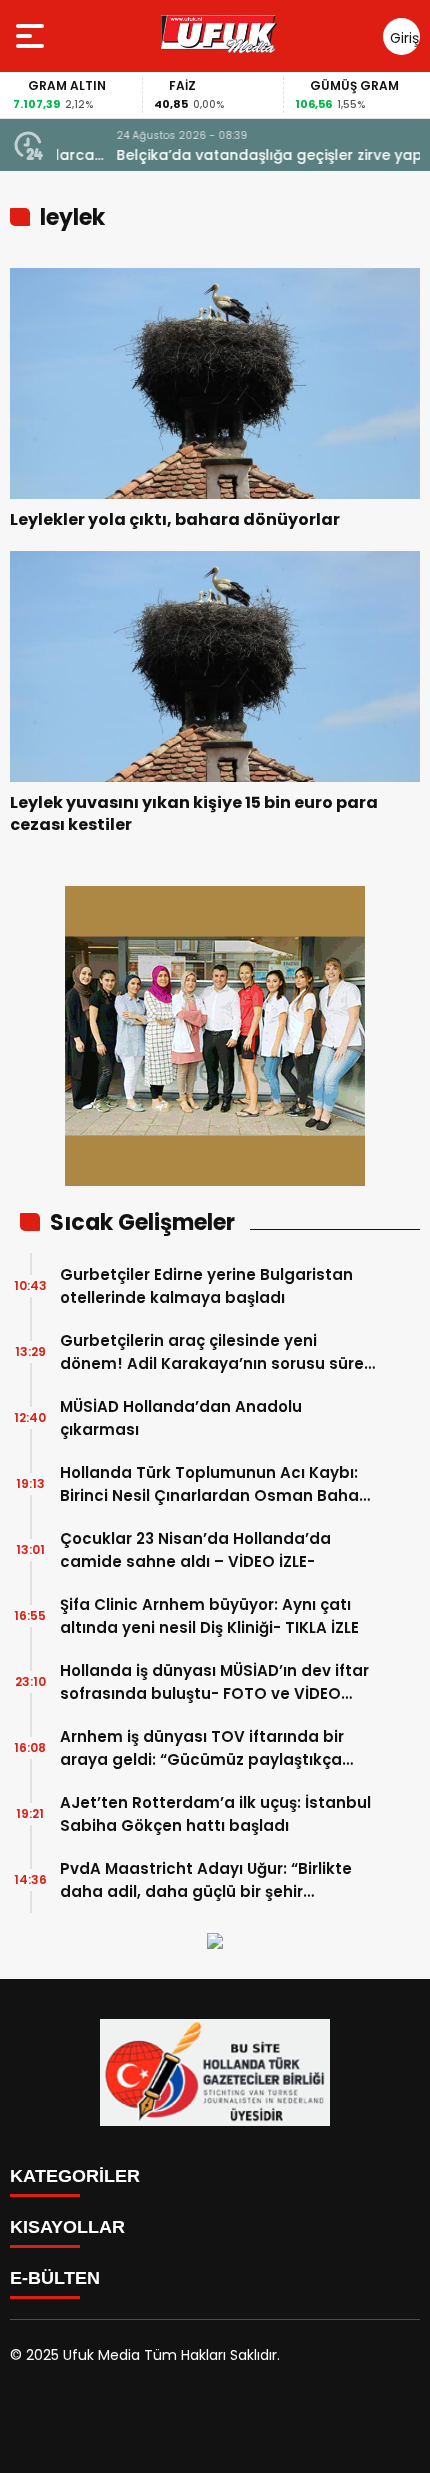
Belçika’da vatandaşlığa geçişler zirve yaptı (215, 155)
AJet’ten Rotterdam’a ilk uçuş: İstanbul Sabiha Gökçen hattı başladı (215, 1814)
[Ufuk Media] (219, 36)
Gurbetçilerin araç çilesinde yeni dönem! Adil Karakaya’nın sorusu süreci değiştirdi (219, 1352)
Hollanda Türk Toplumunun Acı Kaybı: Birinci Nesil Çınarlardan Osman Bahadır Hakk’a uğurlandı (220, 1484)
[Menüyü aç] (32, 36)
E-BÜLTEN (55, 2278)
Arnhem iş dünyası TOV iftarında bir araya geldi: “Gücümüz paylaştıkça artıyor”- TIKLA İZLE (202, 1748)
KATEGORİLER (75, 2176)
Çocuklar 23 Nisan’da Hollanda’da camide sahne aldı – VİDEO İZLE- (195, 1550)
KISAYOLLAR (67, 2227)
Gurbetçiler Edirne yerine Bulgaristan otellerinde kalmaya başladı (206, 1286)
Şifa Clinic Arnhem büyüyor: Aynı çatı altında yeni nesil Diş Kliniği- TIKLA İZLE (209, 1616)
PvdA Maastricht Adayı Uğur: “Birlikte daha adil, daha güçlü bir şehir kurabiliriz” (206, 1880)
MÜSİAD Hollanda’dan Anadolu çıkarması (181, 1418)
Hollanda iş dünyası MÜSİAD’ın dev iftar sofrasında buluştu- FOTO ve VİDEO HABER (214, 1682)
